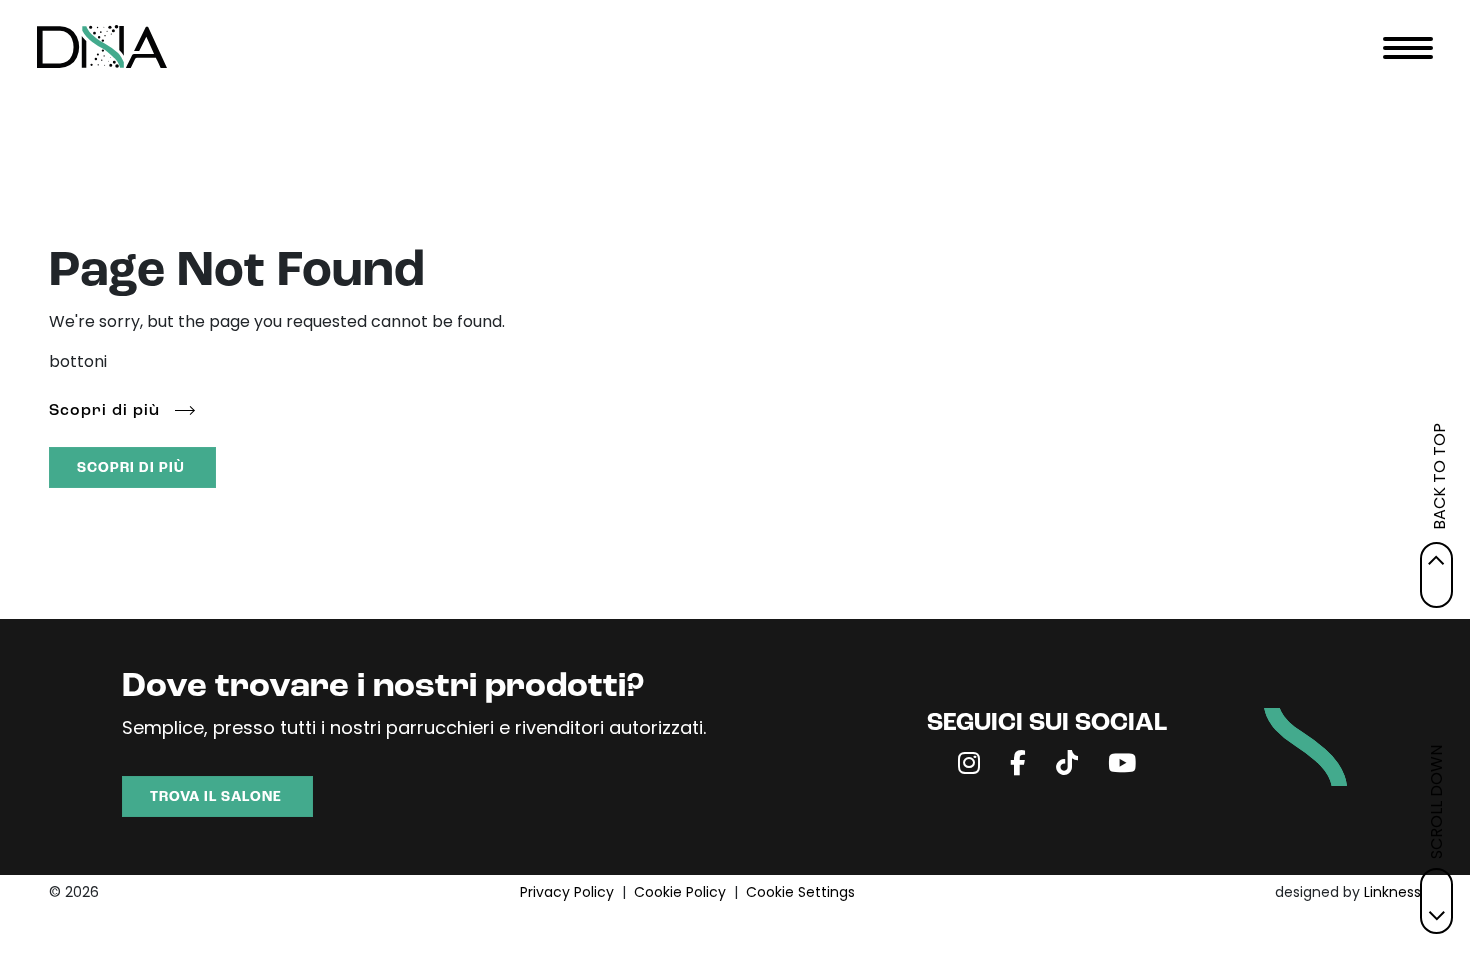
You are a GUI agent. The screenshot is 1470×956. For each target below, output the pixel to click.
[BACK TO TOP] (1436, 575)
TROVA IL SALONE (216, 797)
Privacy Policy (567, 893)
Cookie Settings (800, 893)
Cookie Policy (680, 893)
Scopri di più (104, 411)
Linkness (1392, 893)
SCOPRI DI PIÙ (131, 468)
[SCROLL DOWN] (1436, 901)
